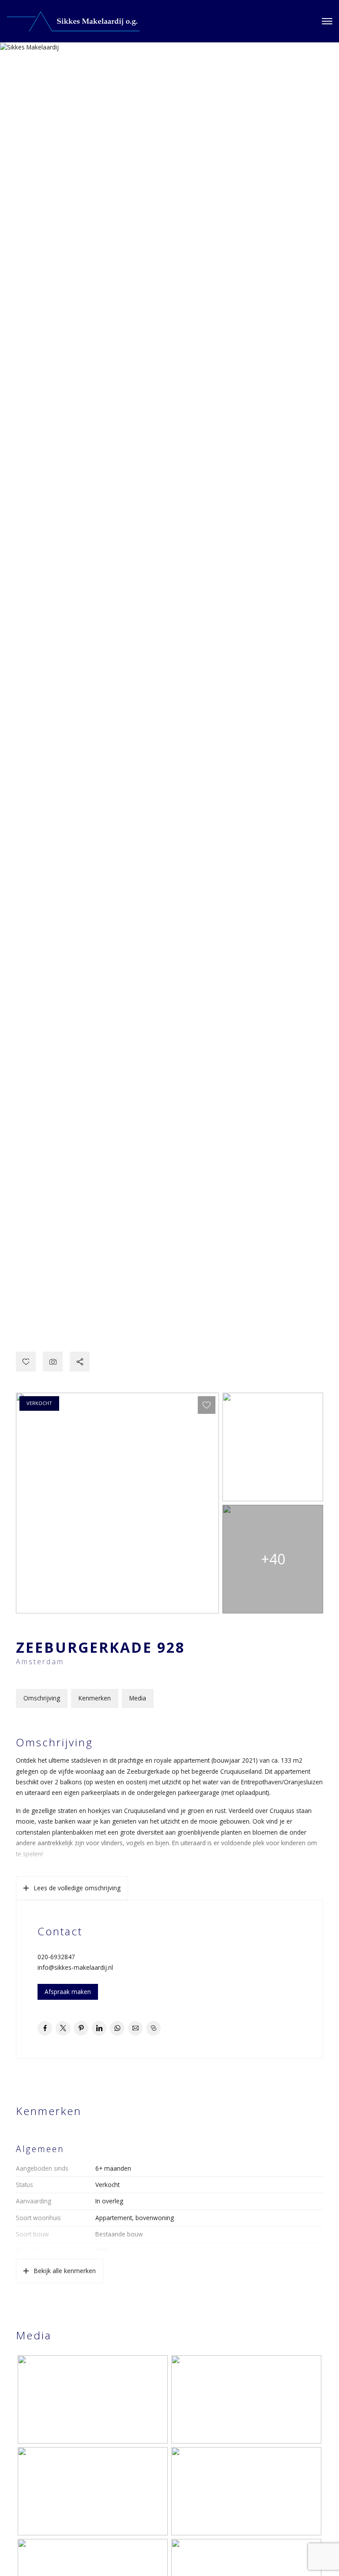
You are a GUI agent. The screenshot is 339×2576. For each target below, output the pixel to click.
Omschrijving (42, 1698)
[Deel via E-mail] (135, 2028)
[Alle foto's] (53, 1362)
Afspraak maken (68, 1992)
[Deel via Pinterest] (81, 2028)
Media (138, 1698)
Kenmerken (95, 1698)
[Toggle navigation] (327, 21)
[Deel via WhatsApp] (117, 2028)
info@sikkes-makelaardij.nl (75, 1967)
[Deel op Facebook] (45, 2028)
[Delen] (80, 1362)
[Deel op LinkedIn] (99, 2028)
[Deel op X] (63, 2028)
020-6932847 (56, 1957)
